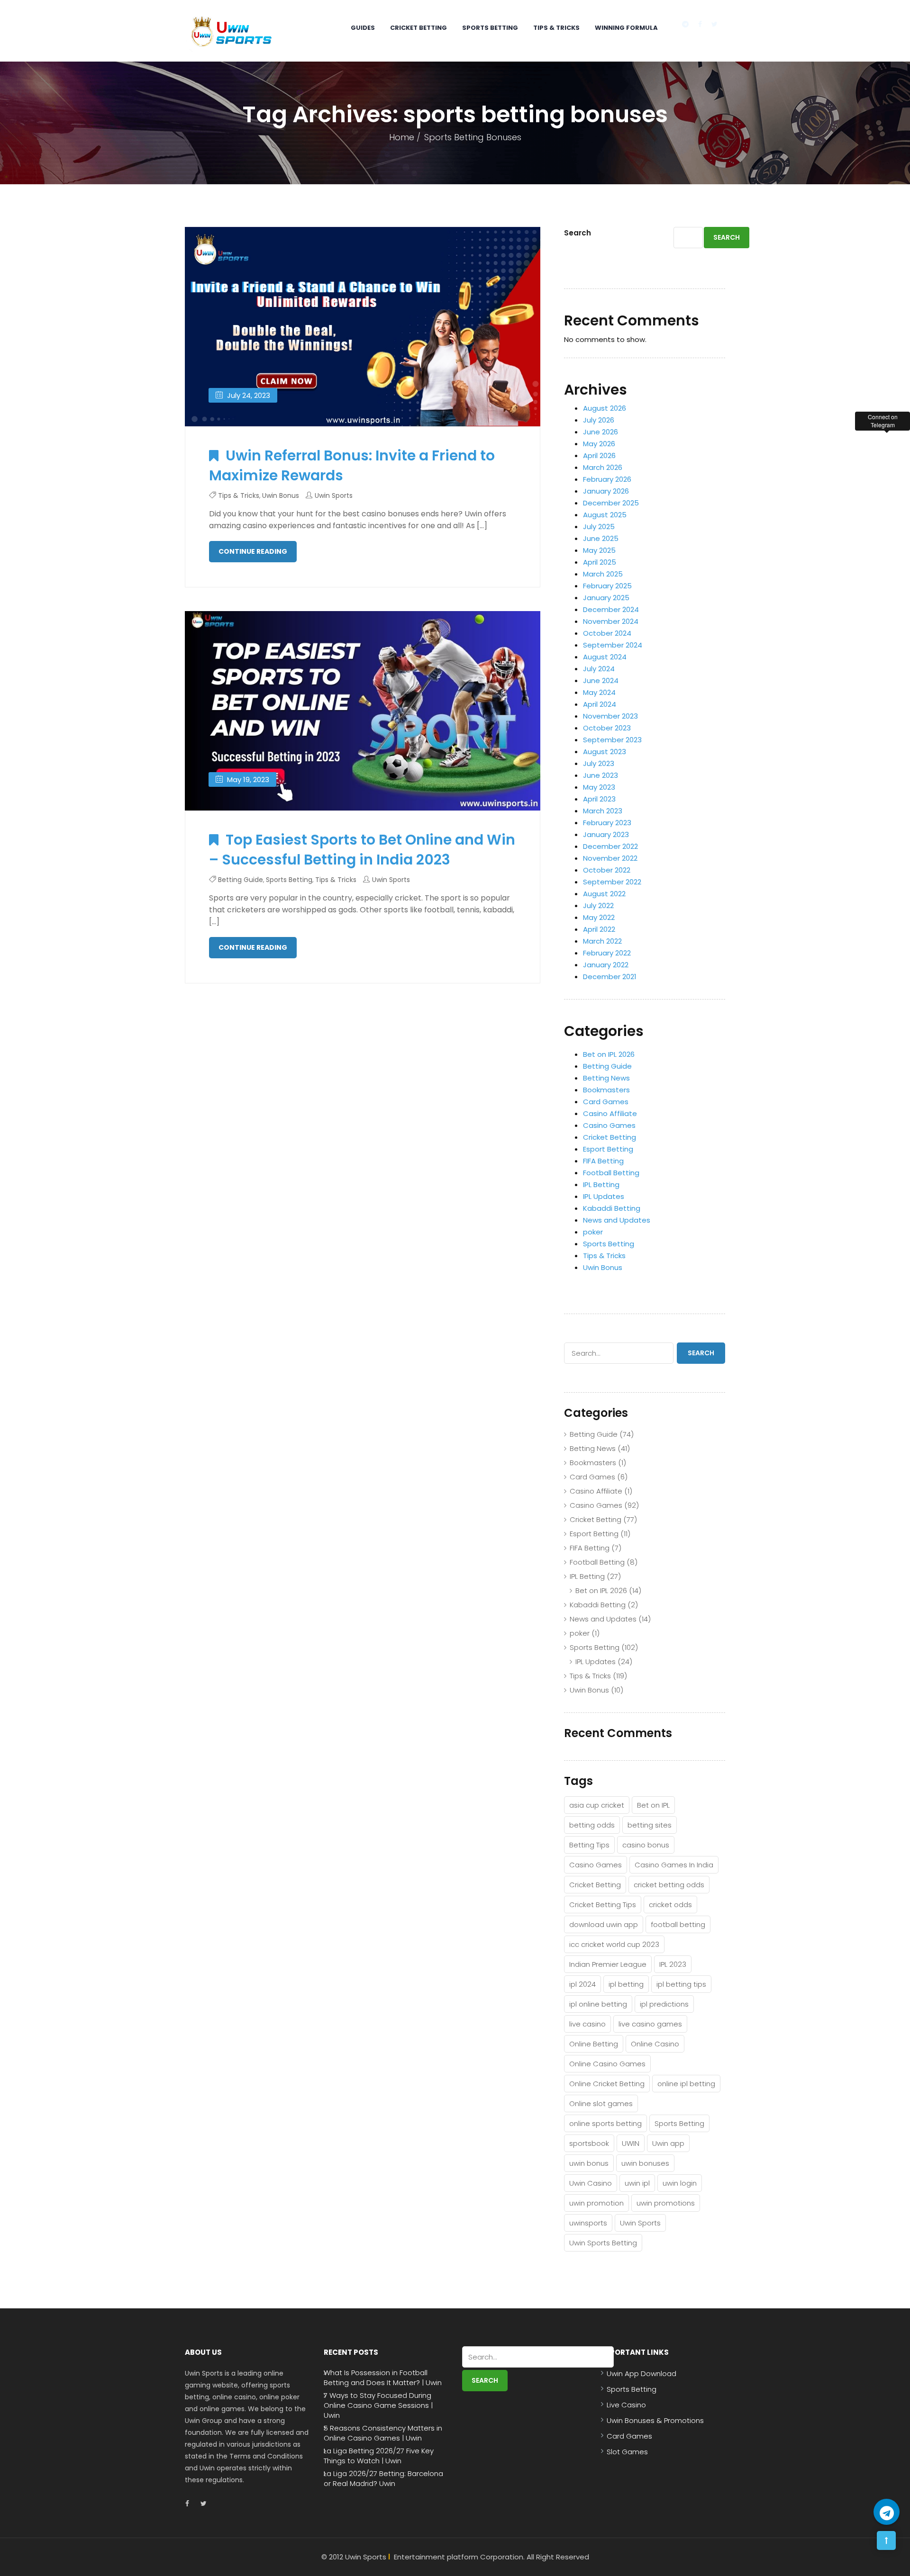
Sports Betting (490, 28)
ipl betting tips (681, 1984)
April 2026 (599, 455)
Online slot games (601, 2103)
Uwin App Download (642, 2373)
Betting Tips (589, 1845)
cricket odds (670, 1905)
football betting (678, 1924)
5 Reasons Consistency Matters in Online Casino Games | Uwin (383, 2433)
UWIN (631, 2143)
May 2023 (599, 787)
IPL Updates (604, 1196)
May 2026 (599, 444)
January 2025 (606, 598)
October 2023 (607, 728)
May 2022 (599, 917)
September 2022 (612, 882)
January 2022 (606, 965)
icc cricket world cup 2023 (614, 1944)
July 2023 (599, 763)
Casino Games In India (674, 1865)
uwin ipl (637, 2183)
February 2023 (607, 823)
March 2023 (603, 811)
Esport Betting (608, 1149)
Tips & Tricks (556, 28)
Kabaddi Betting (612, 1208)
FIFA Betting (603, 1161)
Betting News (606, 1078)
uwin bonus (589, 2163)
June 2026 (601, 432)
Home (402, 137)
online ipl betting (686, 2084)
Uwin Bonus (281, 495)
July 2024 (599, 669)
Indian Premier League (608, 1964)
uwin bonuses (645, 2163)
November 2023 (610, 716)
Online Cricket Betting (607, 2084)
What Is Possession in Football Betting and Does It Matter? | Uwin (383, 2378)
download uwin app (604, 1924)
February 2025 (607, 586)
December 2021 (610, 977)
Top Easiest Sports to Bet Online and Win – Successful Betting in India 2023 (362, 850)
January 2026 (606, 491)
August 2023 (605, 752)
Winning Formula (626, 28)
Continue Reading (253, 551)
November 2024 (611, 621)
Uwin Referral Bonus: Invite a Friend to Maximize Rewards (352, 465)
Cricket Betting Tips (603, 1905)
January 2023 (606, 834)
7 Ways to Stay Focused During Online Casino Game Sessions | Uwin (378, 2405)
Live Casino (626, 2405)
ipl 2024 (582, 1984)
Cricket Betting (419, 28)
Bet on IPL (653, 1805)
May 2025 (599, 550)
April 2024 (600, 704)
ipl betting (626, 1984)
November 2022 (610, 858)
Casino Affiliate (610, 1113)
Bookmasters (606, 1090)
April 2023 (599, 799)
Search (578, 233)
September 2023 (612, 740)
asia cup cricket (597, 1805)
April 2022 (599, 929)
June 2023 (601, 775)
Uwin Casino (591, 2183)
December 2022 (610, 846)
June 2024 (601, 680)
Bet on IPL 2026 (609, 1054)
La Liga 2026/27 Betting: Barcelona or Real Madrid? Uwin (383, 2478)
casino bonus (646, 1845)
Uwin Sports (334, 495)
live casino (587, 2024)
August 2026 (605, 408)
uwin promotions (666, 2203)
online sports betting (605, 2123)
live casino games (650, 2024)
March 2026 (603, 467)
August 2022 (604, 894)
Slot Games (627, 2452)
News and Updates (617, 1220)
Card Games (606, 1102)
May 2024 (599, 692)
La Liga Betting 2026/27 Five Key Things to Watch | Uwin (379, 2456)
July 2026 (599, 420)
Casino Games (609, 1125)
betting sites (650, 1825)
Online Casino (655, 2044)
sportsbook (589, 2143)
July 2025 (599, 527)
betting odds (592, 1825)
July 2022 (598, 905)
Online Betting (594, 2044)
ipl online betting (598, 2004)
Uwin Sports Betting (603, 2243)
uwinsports (588, 2223)
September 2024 (613, 645)
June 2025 (601, 538)
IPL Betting (601, 1184)
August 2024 (605, 657)
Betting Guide (241, 880)
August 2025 (605, 515)
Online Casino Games (607, 2064)
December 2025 (611, 503)
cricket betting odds (669, 1885)
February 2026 (607, 479)
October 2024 (607, 633)
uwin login (680, 2183)
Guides (363, 28)
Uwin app (668, 2143)
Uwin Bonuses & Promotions (655, 2420)
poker (593, 1232)
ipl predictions (664, 2004)
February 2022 (607, 953)
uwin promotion (596, 2203)
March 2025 (603, 574)
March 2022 (602, 941)
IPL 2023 (673, 1964)
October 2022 (607, 870)
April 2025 (600, 562)
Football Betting (611, 1173)
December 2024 (611, 609)
